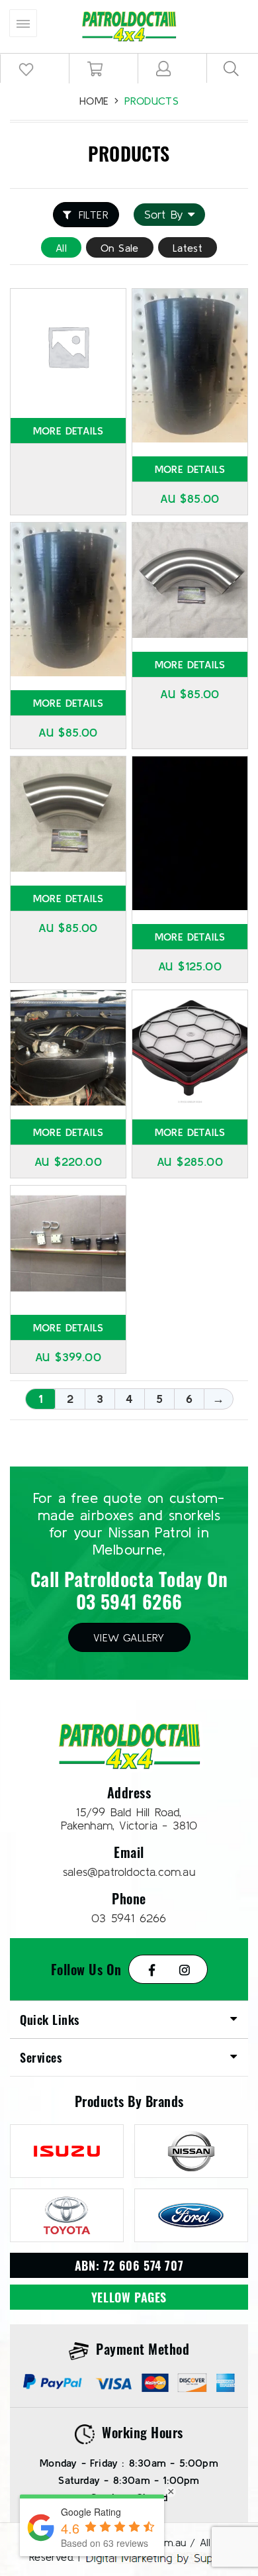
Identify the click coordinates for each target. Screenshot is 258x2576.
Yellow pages (129, 2297)
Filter (94, 215)
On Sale (120, 248)
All (61, 248)
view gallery (129, 1637)
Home (94, 101)
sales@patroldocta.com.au (129, 1872)
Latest (188, 248)
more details (68, 431)
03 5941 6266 (129, 1601)
